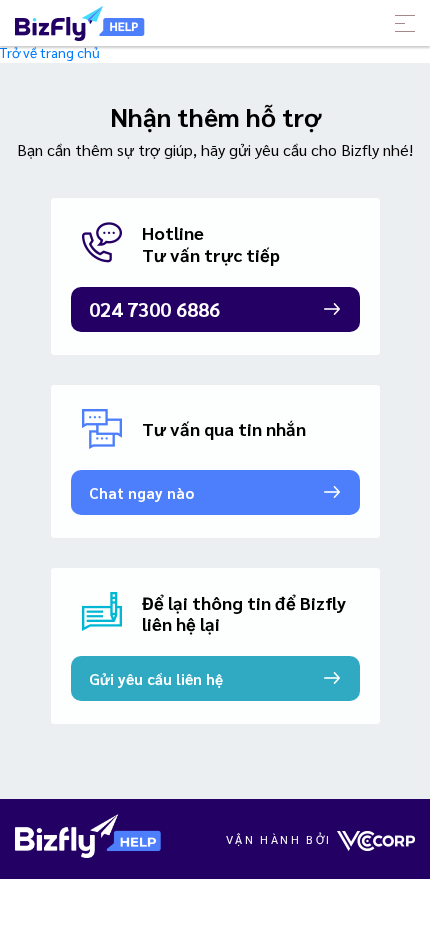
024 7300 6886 (154, 309)
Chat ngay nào (141, 492)
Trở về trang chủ (50, 52)
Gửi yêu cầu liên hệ (156, 678)
